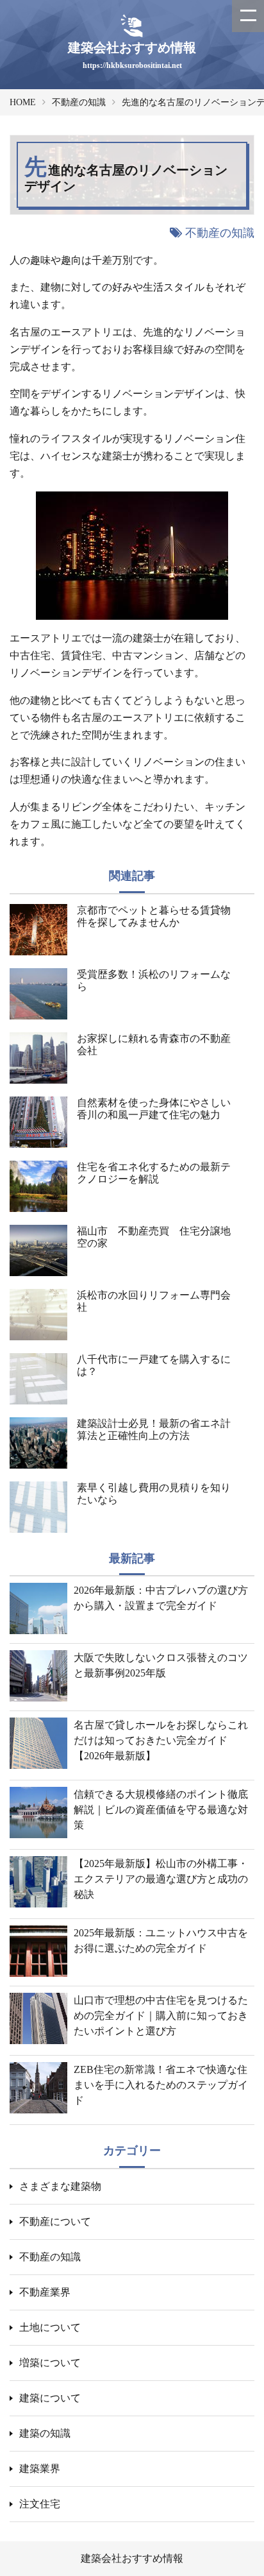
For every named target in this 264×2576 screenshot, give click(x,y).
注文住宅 (40, 2504)
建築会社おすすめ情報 (132, 2558)
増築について (50, 2363)
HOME (23, 102)
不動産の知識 (79, 102)
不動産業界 (45, 2292)
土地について (50, 2327)
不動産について (55, 2222)
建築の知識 (45, 2433)
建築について (50, 2398)
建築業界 (40, 2469)
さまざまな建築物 (60, 2186)
